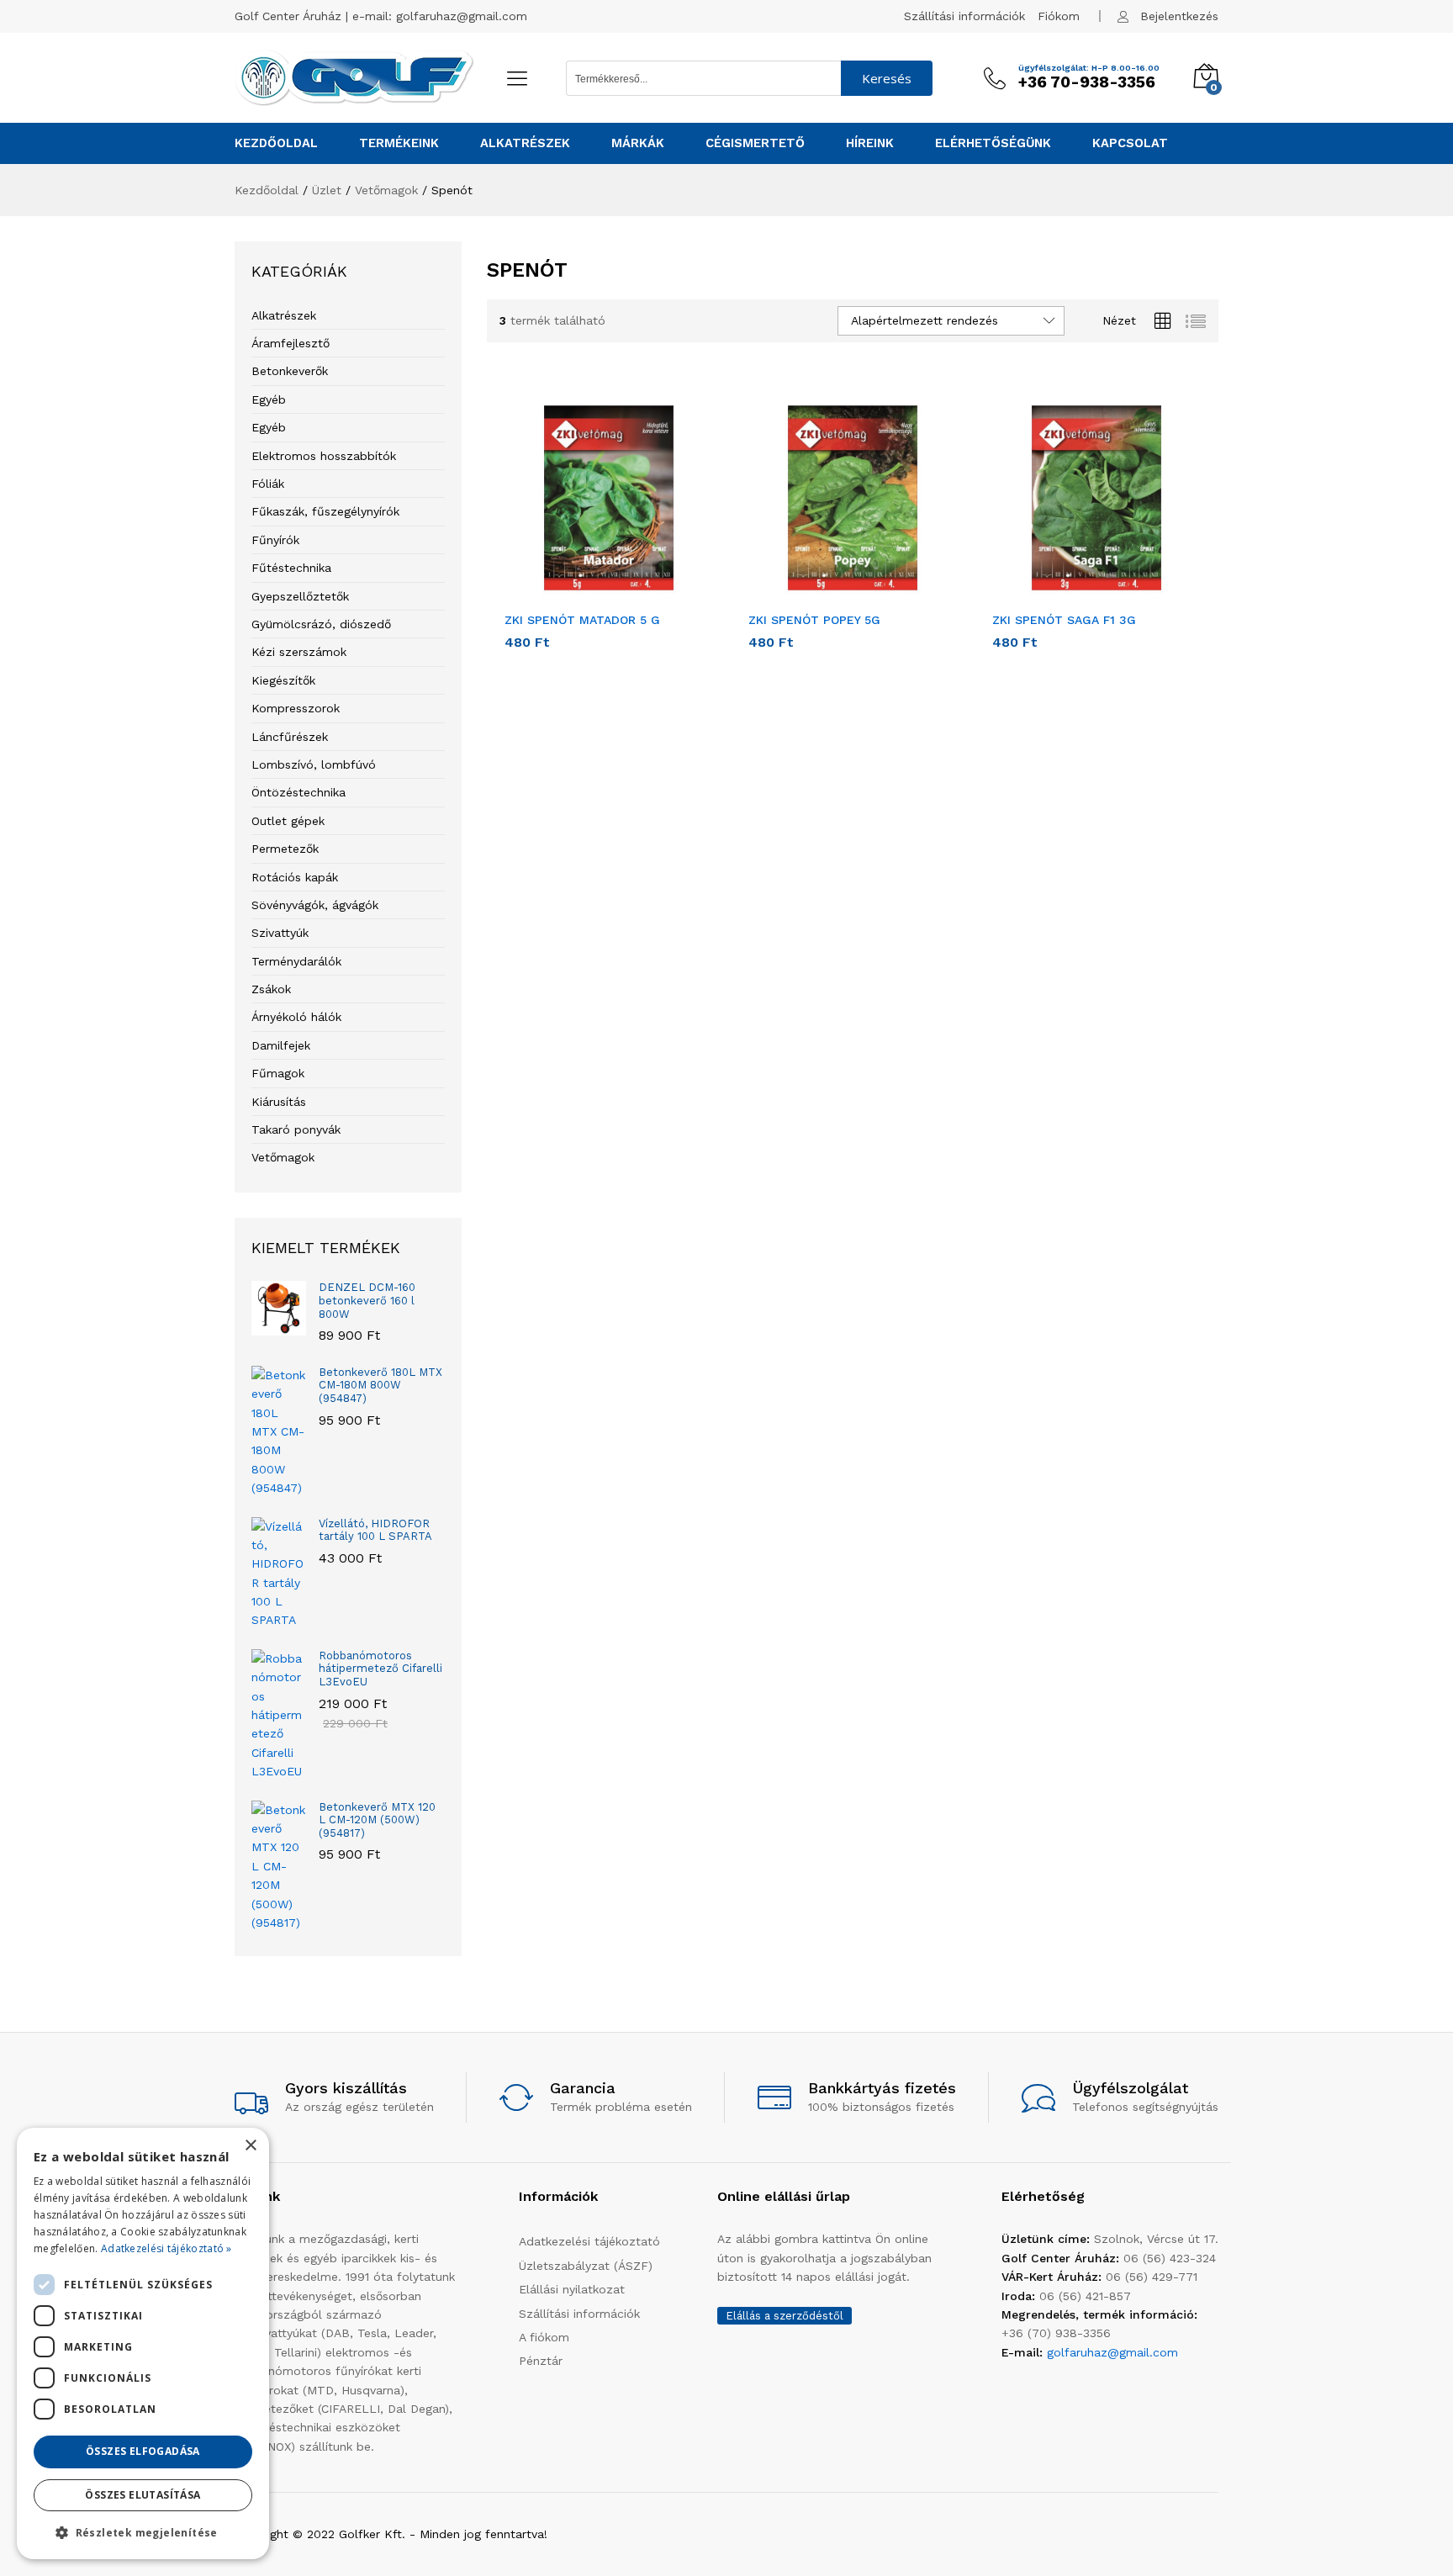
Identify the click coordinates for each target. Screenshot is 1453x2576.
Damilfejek (281, 1045)
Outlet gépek (288, 821)
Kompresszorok (296, 708)
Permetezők (285, 849)
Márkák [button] (638, 143)
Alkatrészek (284, 315)
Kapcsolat (1130, 143)
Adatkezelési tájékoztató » (166, 2248)
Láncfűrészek (290, 737)
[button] (589, 592)
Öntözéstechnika (299, 792)
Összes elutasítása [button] (143, 2495)
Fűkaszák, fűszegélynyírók (325, 511)
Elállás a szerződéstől (785, 2316)
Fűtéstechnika (291, 568)
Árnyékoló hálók (296, 1017)
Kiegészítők (283, 680)
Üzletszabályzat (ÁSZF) (586, 2266)
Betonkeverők (290, 371)
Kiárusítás (279, 1102)
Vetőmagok (283, 1157)
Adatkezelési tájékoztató (589, 2241)
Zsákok (271, 989)
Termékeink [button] (399, 143)
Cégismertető (755, 143)
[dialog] (143, 2343)
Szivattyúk (280, 933)
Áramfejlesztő (291, 343)
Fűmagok (278, 1073)
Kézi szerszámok (299, 652)
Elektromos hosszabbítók (324, 456)
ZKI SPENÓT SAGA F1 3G (1064, 620)
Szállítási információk (964, 16)
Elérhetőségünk (993, 143)
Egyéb (269, 399)
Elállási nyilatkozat (572, 2289)
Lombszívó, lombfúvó (314, 764)
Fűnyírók (275, 540)
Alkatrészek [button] (525, 143)
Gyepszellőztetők (300, 596)
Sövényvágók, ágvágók (315, 905)
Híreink (870, 143)
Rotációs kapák (295, 877)
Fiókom (1059, 16)
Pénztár (541, 2361)
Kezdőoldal (276, 143)
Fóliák (268, 484)
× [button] (250, 2146)
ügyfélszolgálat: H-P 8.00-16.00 (1089, 68)
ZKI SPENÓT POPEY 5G (814, 620)
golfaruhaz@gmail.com (462, 16)
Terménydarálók (296, 961)
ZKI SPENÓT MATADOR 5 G (582, 620)
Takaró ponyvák (296, 1129)
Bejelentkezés (1179, 16)
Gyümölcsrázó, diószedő (321, 624)
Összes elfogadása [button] (143, 2451)
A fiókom (544, 2337)
